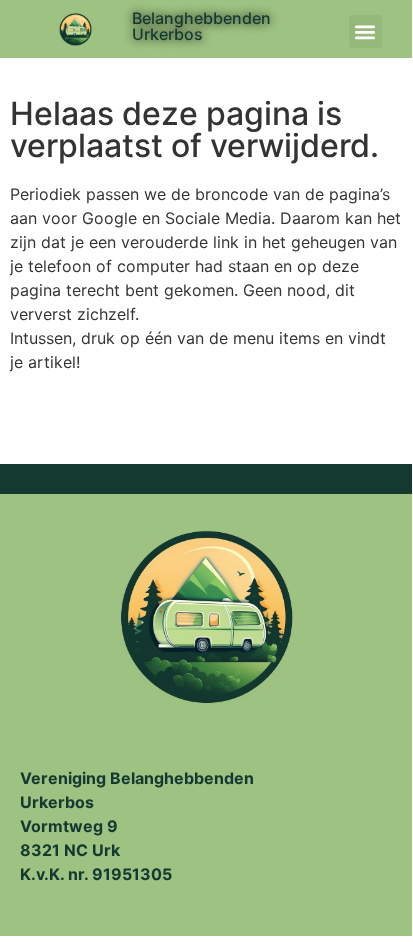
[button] (365, 31)
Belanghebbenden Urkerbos (201, 26)
